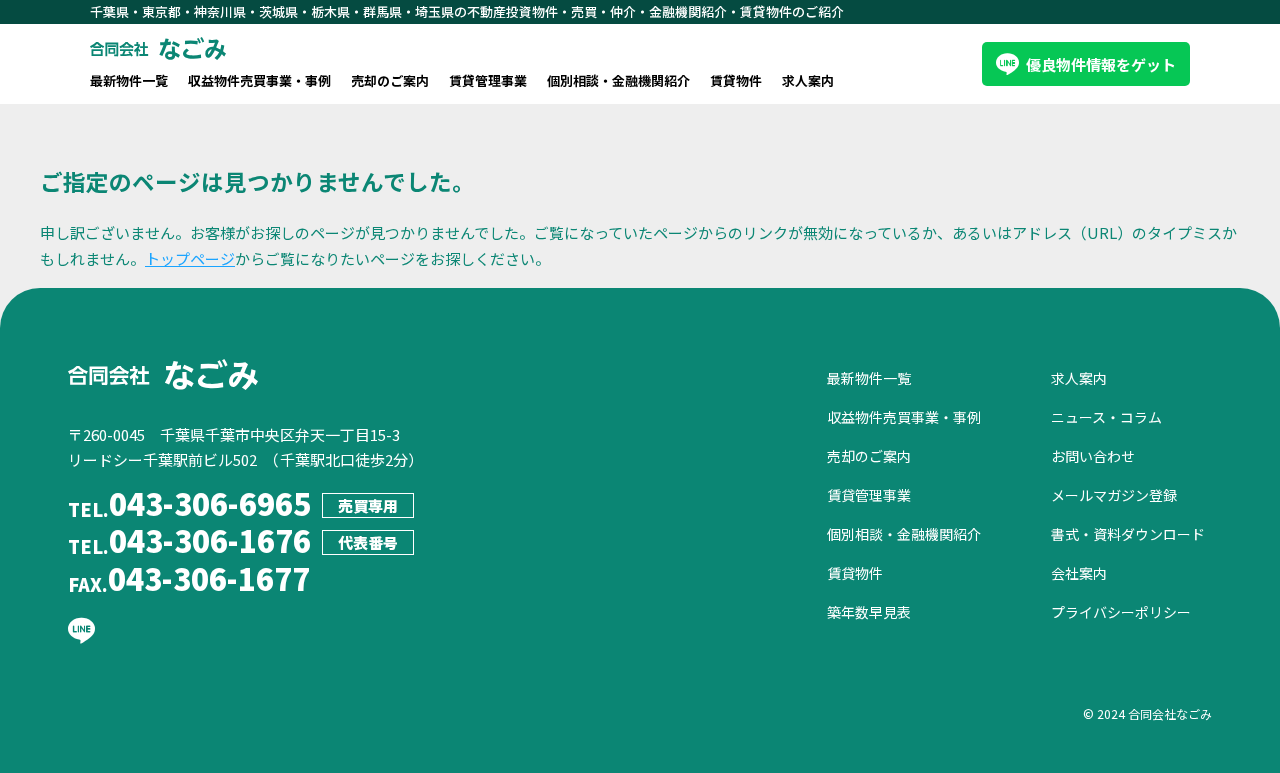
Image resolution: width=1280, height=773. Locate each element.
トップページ (190, 258)
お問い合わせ (1093, 456)
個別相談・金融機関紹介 (618, 80)
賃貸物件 (736, 80)
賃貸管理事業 (488, 80)
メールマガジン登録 (1114, 495)
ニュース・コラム (1106, 417)
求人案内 (808, 80)
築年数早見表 (869, 612)
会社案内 (1079, 573)
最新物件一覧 (129, 80)
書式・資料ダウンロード (1128, 534)
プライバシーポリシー (1121, 612)
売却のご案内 (390, 80)
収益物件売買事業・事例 (259, 80)
